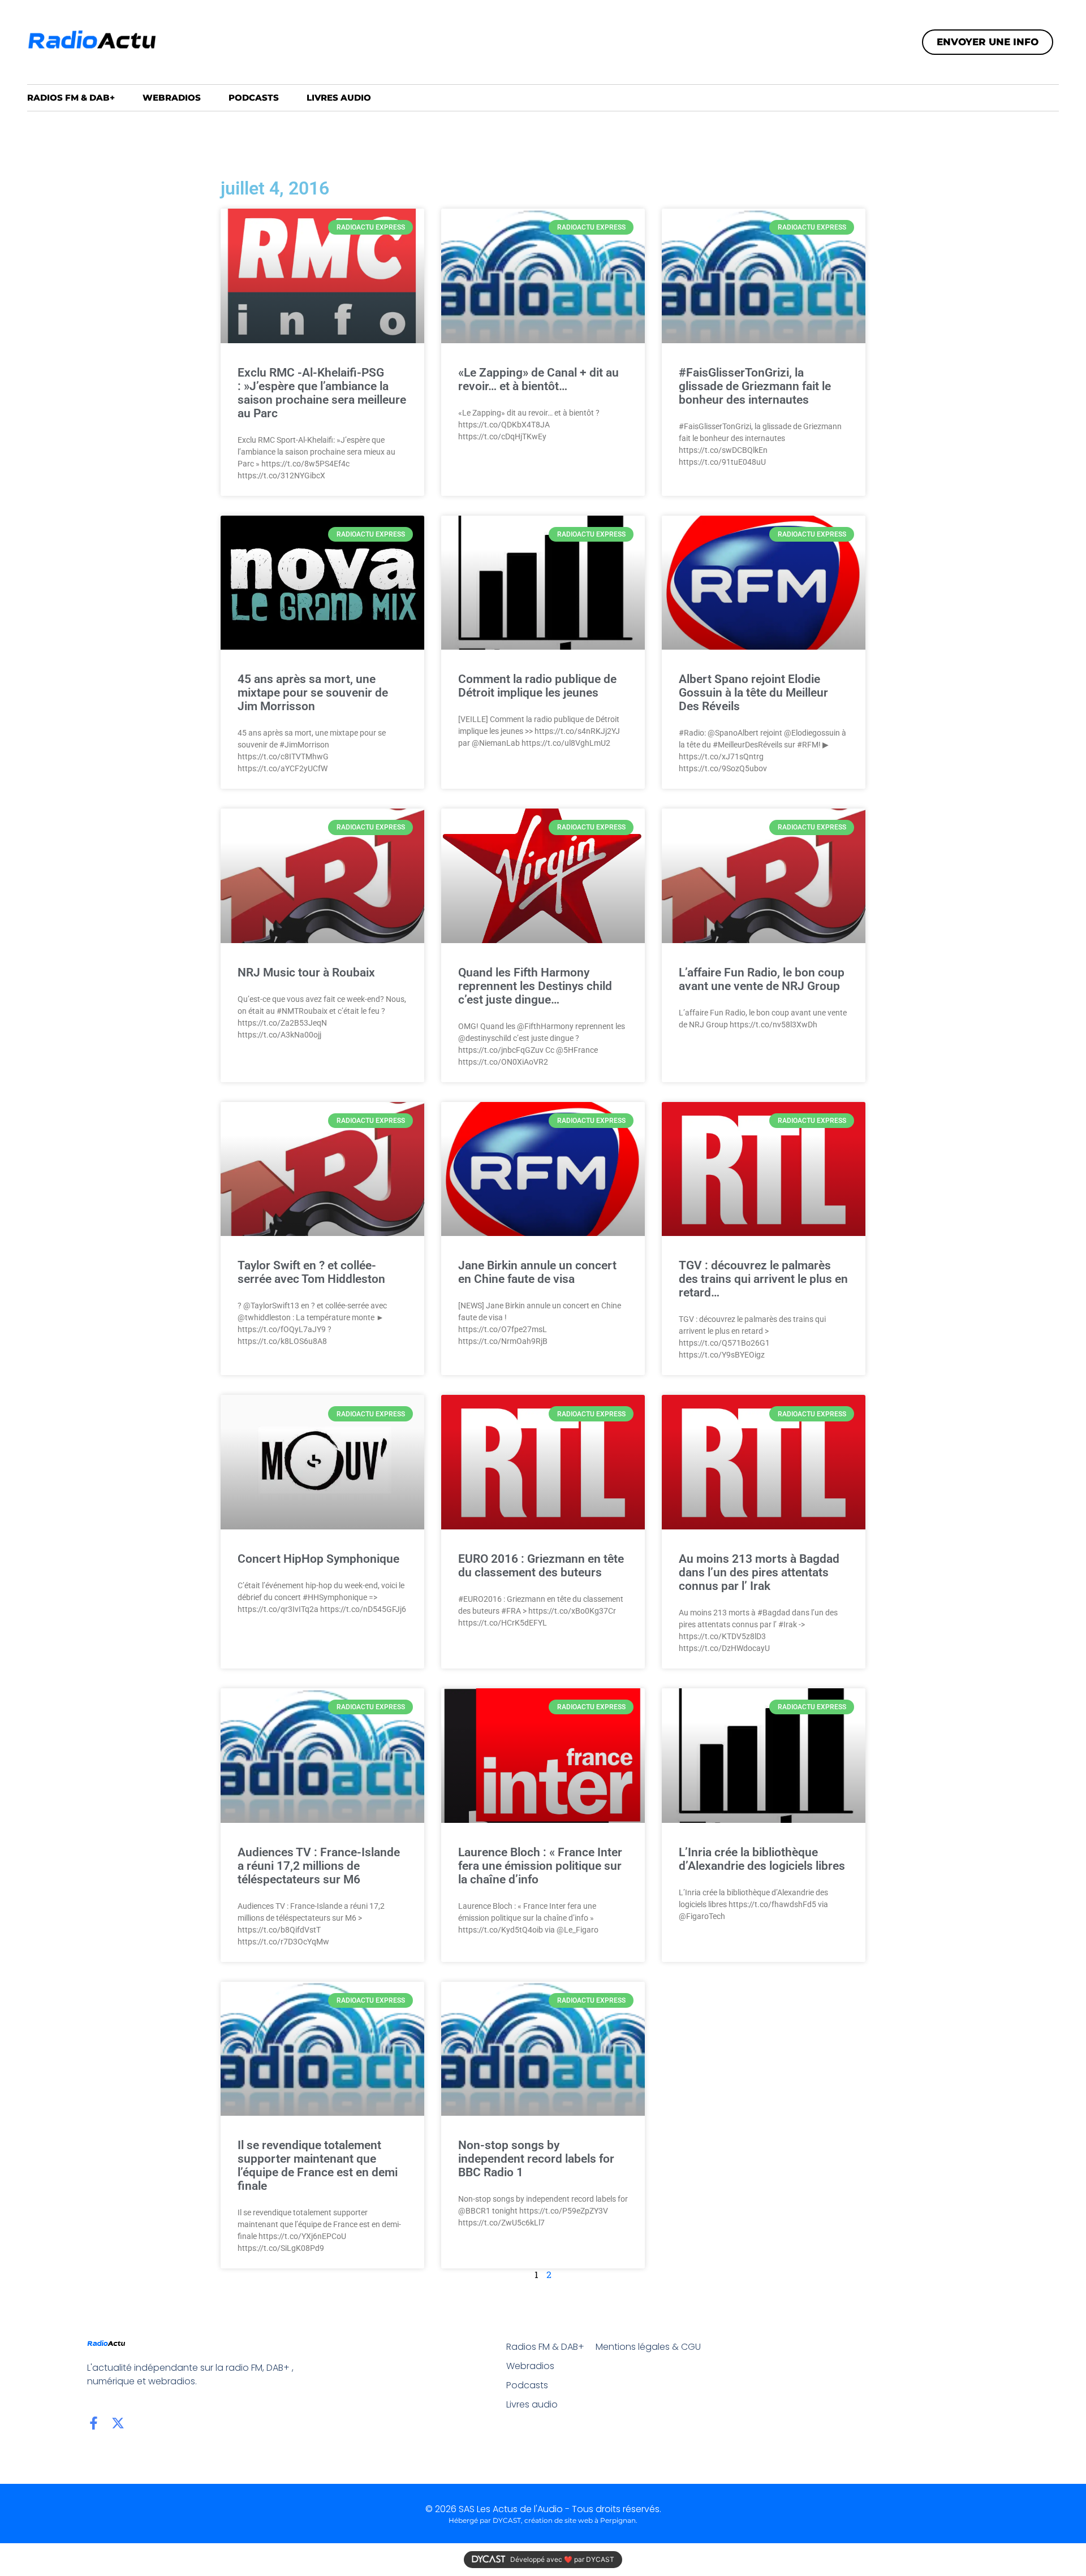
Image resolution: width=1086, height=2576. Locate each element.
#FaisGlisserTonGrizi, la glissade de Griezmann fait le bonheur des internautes (755, 386)
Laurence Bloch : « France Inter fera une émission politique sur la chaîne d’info (540, 1866)
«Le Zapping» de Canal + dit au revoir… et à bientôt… (538, 379)
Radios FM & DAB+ (71, 98)
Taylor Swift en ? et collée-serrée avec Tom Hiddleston (311, 1272)
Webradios (172, 98)
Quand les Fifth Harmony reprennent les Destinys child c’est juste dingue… (535, 986)
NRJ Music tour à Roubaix (306, 973)
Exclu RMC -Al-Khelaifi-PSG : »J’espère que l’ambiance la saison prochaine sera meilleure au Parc (322, 393)
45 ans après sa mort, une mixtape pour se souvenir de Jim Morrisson (313, 693)
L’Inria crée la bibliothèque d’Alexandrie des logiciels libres (762, 1859)
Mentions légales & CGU (648, 2347)
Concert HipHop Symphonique (318, 1559)
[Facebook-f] (94, 2423)
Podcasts (254, 98)
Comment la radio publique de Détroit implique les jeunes (537, 686)
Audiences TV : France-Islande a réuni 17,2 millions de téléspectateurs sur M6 (319, 1866)
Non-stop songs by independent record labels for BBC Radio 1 (536, 2159)
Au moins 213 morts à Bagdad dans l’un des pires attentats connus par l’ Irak (759, 1572)
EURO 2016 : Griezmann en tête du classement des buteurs (541, 1566)
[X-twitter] (118, 2423)
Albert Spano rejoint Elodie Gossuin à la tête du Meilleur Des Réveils (753, 693)
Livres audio (339, 98)
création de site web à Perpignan (580, 2520)
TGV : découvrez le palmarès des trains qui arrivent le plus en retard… (763, 1279)
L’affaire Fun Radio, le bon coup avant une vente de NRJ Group (762, 979)
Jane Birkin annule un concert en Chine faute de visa (537, 1272)
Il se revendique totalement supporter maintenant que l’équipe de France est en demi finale (318, 2166)
